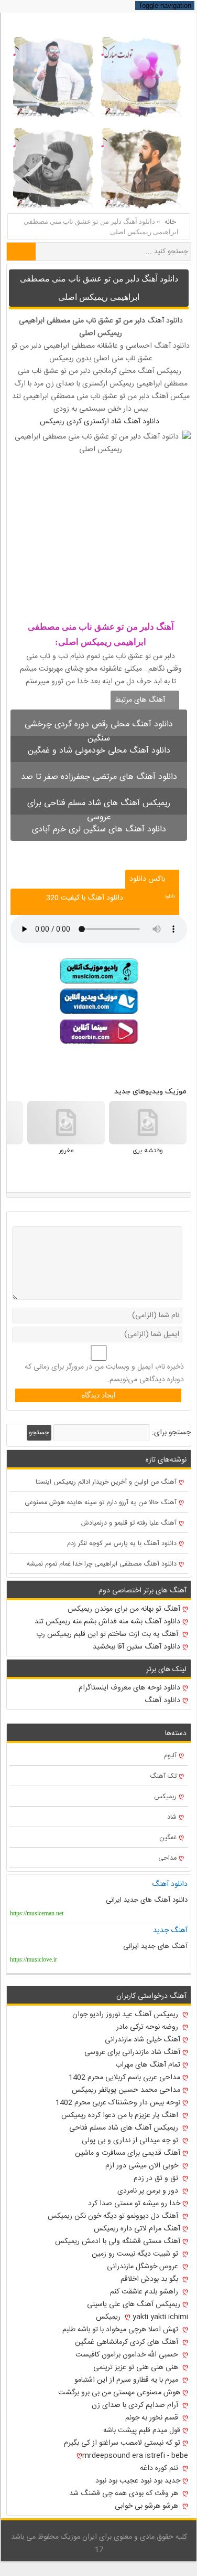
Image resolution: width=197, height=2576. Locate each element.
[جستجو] (21, 252)
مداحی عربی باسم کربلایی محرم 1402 (124, 2078)
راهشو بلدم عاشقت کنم (145, 2292)
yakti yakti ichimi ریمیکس (142, 2317)
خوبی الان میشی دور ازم (143, 2166)
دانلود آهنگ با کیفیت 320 (85, 898)
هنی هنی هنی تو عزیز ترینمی (137, 2368)
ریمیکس (165, 1797)
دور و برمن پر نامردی (149, 2191)
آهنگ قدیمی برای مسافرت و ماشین (128, 2153)
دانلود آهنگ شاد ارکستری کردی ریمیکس (100, 422)
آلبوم (170, 1756)
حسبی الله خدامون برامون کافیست (128, 2355)
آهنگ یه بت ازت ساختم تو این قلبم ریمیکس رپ (108, 1634)
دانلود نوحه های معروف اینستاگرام (129, 1688)
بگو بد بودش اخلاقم (150, 2279)
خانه (170, 222)
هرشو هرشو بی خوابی (147, 2506)
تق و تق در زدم (157, 2178)
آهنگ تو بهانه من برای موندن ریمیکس (124, 1609)
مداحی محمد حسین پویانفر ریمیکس (126, 2090)
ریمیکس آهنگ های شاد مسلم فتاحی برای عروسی (99, 805)
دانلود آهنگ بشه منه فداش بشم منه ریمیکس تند (107, 1622)
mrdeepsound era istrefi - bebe (135, 2456)
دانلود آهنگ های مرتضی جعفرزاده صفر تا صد (99, 777)
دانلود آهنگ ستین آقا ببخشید (136, 1647)
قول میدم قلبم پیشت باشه (142, 2431)
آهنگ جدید (170, 1931)
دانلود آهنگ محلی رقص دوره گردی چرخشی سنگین (99, 727)
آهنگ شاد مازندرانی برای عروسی (132, 2052)
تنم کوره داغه (160, 2468)
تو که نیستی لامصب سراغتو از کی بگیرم (122, 2443)
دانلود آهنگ (165, 321)
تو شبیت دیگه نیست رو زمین (136, 2254)
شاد (172, 1817)
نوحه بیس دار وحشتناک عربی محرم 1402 (118, 2103)
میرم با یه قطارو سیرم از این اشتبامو (127, 2380)
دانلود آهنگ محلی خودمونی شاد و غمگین (99, 751)
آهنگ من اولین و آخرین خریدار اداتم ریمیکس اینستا (106, 1482)
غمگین (168, 1838)
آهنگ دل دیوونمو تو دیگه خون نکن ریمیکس (114, 2216)
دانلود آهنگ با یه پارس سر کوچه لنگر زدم (122, 1544)
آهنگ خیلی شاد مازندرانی (143, 2040)
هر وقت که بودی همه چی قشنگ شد (125, 2494)
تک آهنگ (163, 1776)
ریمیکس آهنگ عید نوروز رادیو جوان (126, 2015)
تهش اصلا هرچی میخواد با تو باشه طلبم (121, 2330)
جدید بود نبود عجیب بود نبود (138, 2481)
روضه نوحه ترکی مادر (148, 2027)
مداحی (167, 1858)
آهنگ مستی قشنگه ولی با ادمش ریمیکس (118, 2241)
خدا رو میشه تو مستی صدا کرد (134, 2204)
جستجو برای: (171, 1433)
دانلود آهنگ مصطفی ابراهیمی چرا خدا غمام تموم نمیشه (102, 1564)
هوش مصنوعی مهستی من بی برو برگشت (119, 2393)
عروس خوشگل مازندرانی (144, 2267)
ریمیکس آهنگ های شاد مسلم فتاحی (125, 2128)
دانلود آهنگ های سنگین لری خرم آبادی (99, 830)
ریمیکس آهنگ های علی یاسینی (134, 2304)
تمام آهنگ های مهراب (148, 2065)
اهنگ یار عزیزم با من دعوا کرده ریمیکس (121, 2115)
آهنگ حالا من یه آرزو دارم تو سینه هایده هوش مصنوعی (101, 1503)
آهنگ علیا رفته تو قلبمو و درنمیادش (129, 1523)
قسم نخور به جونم (153, 2418)
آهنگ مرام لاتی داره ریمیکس (137, 2229)
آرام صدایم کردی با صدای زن (136, 2405)
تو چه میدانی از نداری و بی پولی (131, 2141)
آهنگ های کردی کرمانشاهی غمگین (128, 2342)
